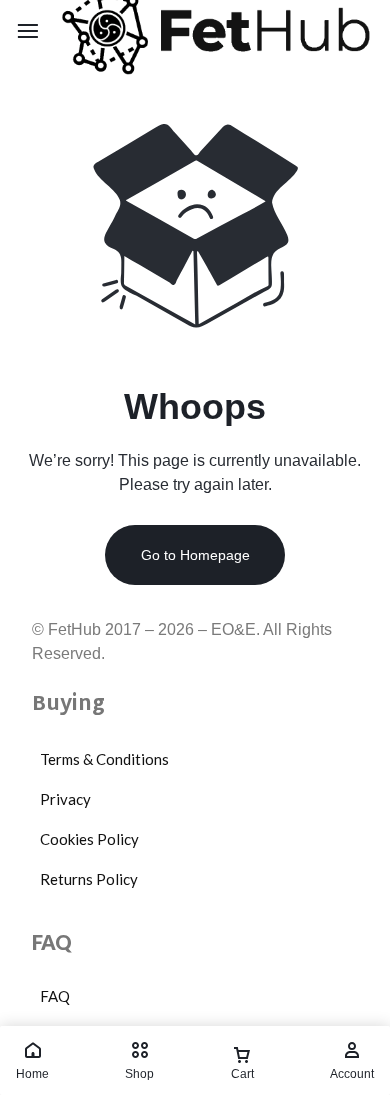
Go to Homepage (195, 555)
